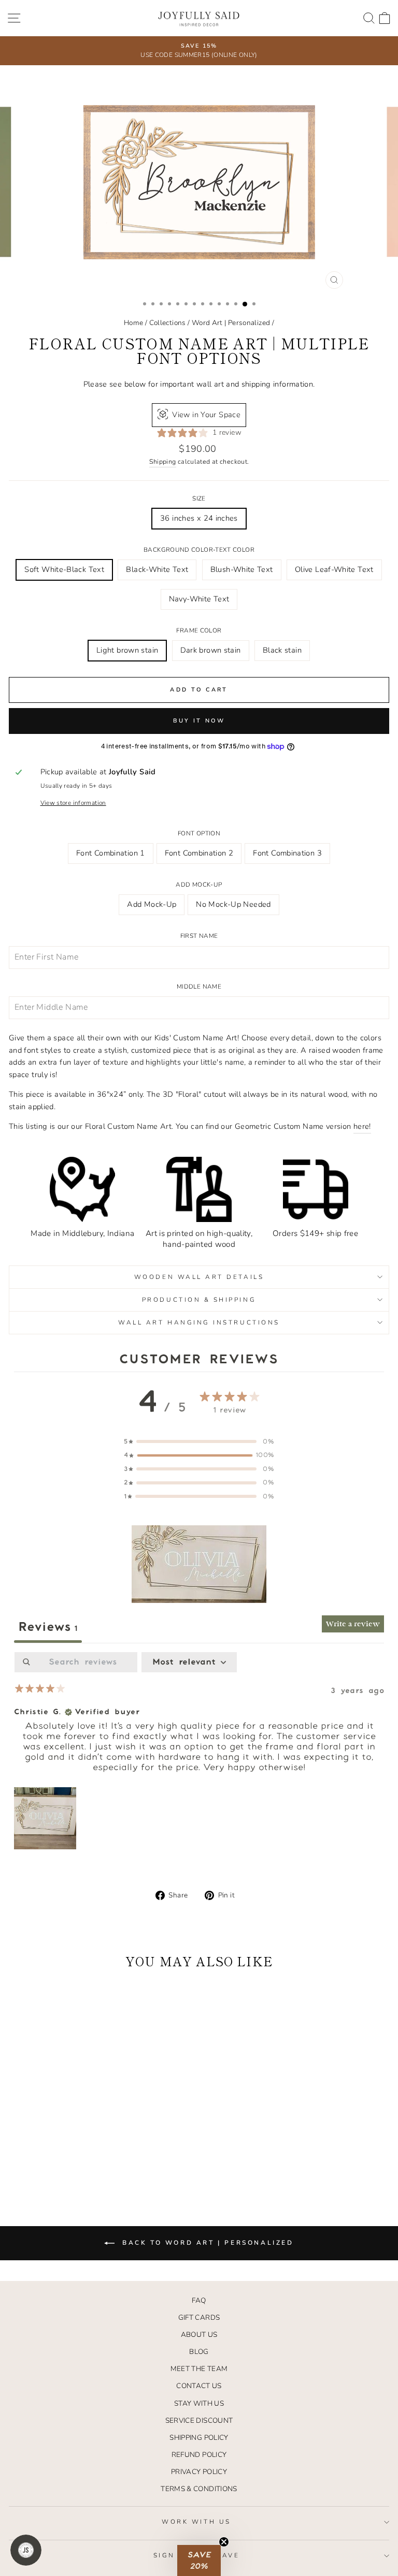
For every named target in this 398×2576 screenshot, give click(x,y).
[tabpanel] (199, 1752)
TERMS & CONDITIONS (199, 2489)
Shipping (163, 461)
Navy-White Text (199, 599)
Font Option (199, 833)
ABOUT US (199, 2335)
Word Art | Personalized (231, 323)
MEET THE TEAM (199, 2369)
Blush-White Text (242, 569)
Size (199, 498)
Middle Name (199, 987)
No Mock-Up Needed (233, 904)
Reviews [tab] (48, 1627)
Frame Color (199, 630)
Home (133, 323)
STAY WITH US (199, 2403)
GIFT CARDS (199, 2317)
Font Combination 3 (287, 853)
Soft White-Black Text (64, 569)
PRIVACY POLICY (199, 2472)
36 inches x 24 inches (199, 518)
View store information (73, 803)
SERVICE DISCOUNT (199, 2420)
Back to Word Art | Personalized (206, 2243)
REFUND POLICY (199, 2455)
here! (362, 1126)
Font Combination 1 (111, 853)
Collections (168, 323)
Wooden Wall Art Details (199, 1277)
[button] (199, 1564)
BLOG (199, 2352)
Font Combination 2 (199, 853)
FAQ (199, 2300)
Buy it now (199, 721)
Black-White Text (157, 569)
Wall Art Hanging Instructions (199, 1322)
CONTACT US (199, 2386)
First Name (199, 936)
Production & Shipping (199, 1300)
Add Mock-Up (199, 885)
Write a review (353, 1624)
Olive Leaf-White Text (334, 569)
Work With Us (196, 2522)
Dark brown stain (211, 650)
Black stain (282, 650)
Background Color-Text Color (199, 550)
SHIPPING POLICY (199, 2438)
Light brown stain (127, 650)
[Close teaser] (224, 2542)
